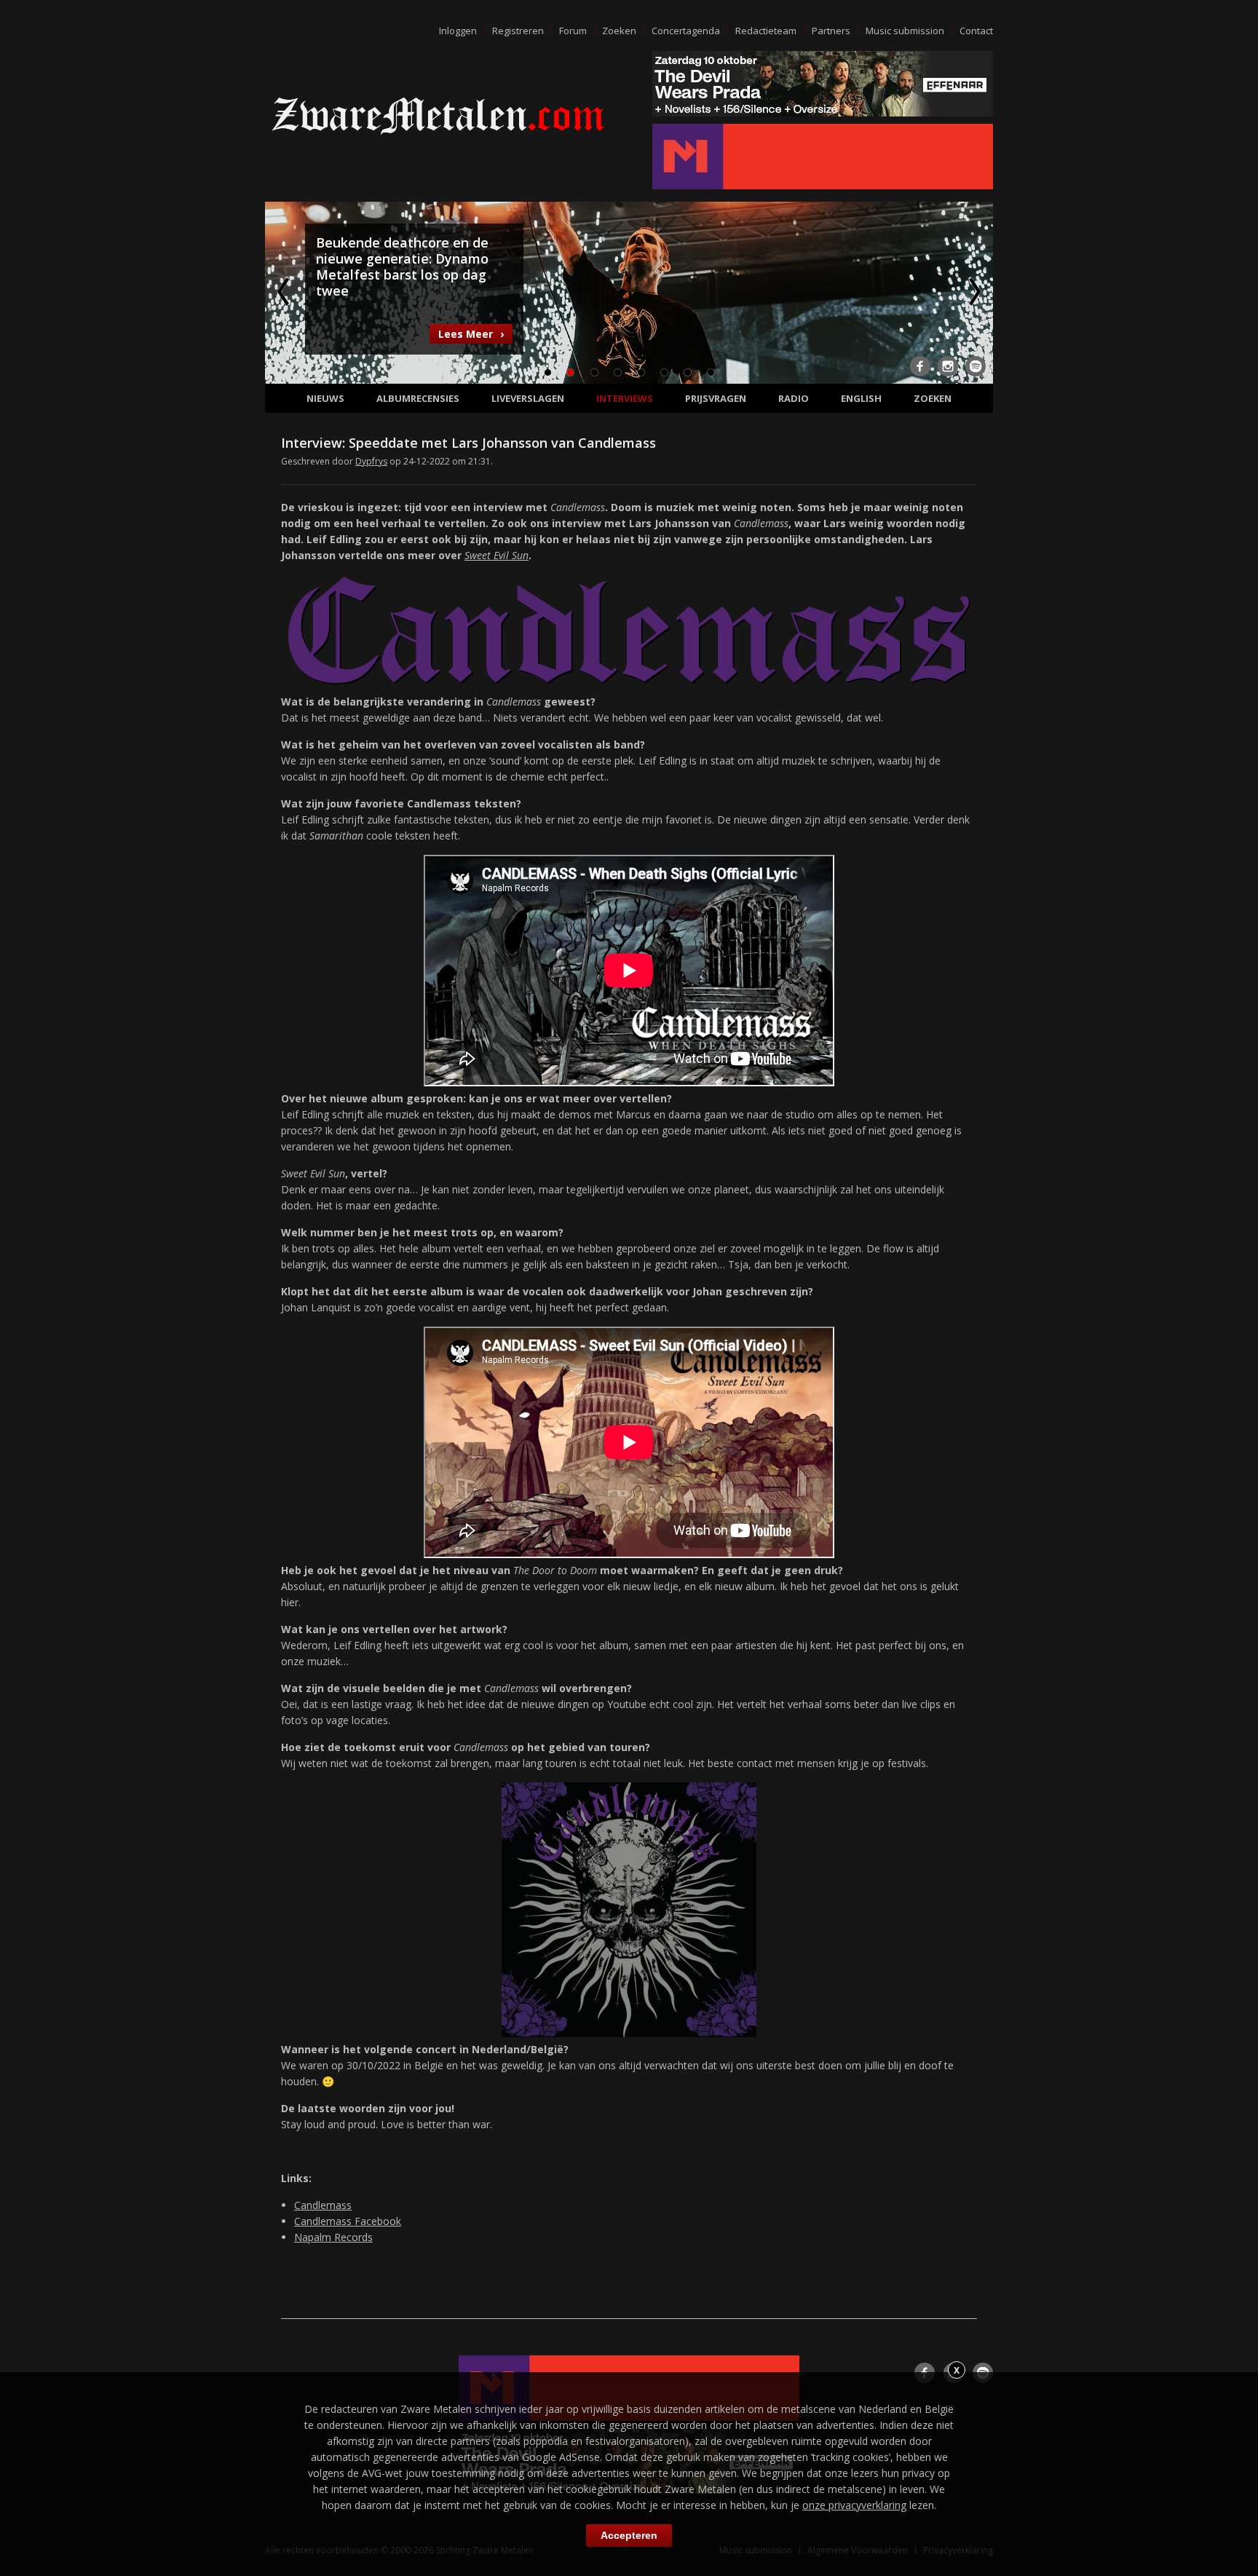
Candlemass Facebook (348, 2221)
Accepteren (629, 2535)
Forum (573, 31)
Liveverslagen (528, 398)
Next (973, 291)
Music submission (905, 31)
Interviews (625, 398)
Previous (285, 291)
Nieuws (325, 398)
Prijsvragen (716, 398)
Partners (831, 31)
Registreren (518, 31)
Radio (794, 398)
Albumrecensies (418, 398)
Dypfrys (371, 461)
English (861, 398)
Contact (976, 31)
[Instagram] (948, 366)
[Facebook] (920, 366)
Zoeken (619, 31)
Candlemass (323, 2205)
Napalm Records (333, 2237)
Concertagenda (686, 31)
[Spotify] (976, 366)
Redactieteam (766, 31)
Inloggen (458, 31)
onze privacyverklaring (854, 2505)
